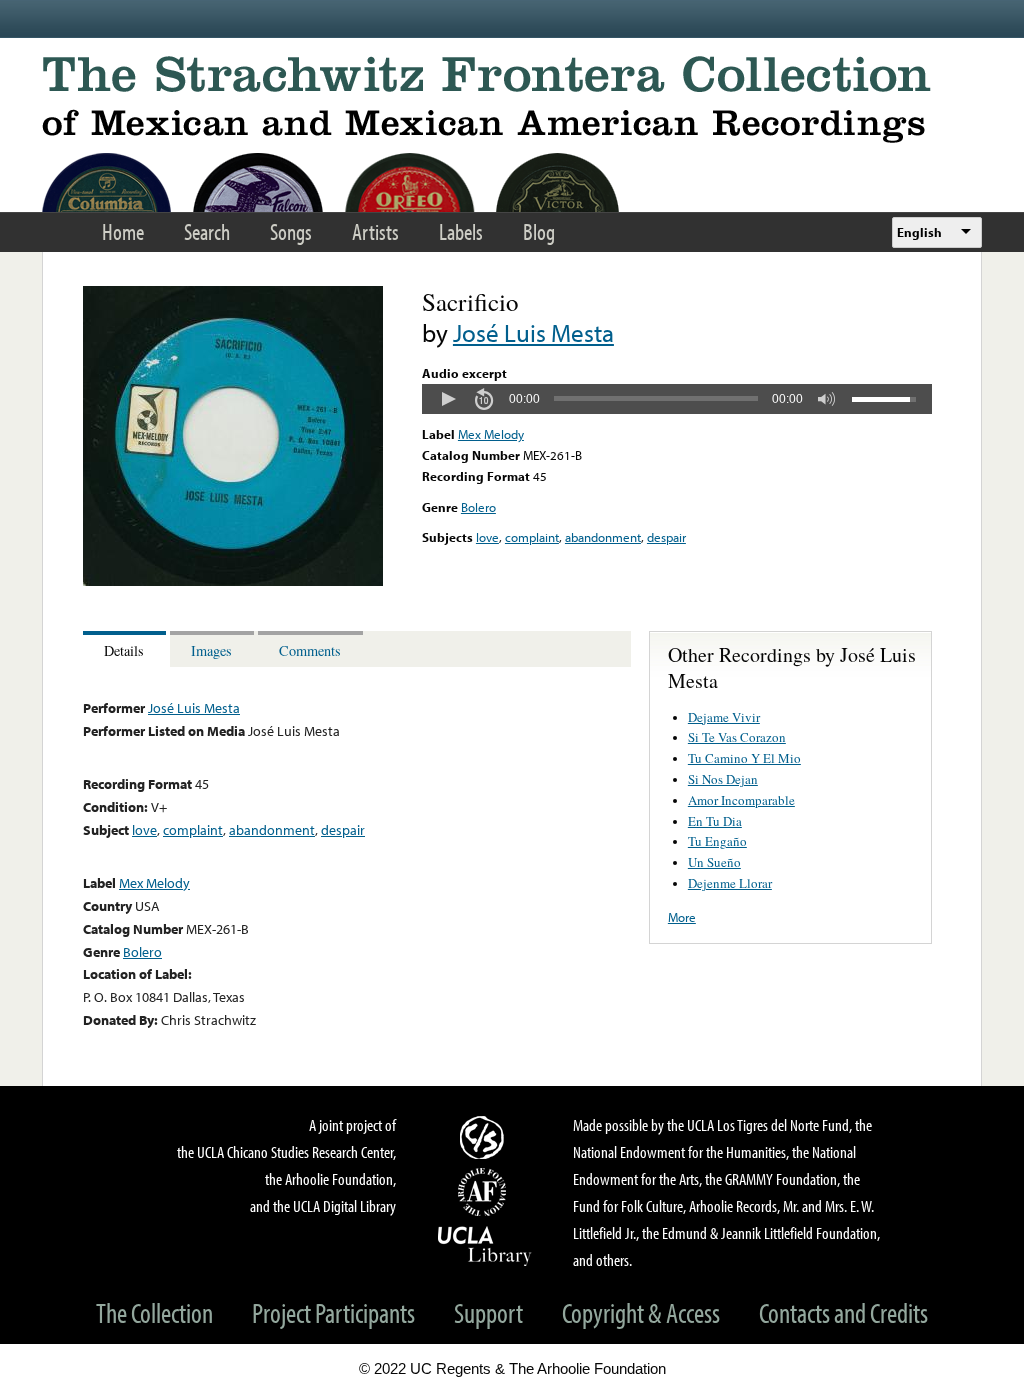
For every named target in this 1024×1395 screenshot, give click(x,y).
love (487, 537)
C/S (485, 1137)
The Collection (154, 1312)
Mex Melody (491, 434)
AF (485, 1192)
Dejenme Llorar (730, 883)
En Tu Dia (715, 821)
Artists (375, 231)
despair (666, 537)
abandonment (603, 537)
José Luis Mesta (533, 332)
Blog (539, 231)
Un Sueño (714, 862)
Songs (291, 231)
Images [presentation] (211, 650)
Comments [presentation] (310, 650)
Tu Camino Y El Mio (744, 758)
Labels (461, 231)
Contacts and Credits (843, 1312)
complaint (532, 537)
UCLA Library (485, 1245)
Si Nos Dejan (723, 779)
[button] (448, 399)
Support (488, 1312)
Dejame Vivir (724, 717)
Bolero (478, 507)
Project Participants (333, 1312)
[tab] (126, 649)
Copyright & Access (641, 1312)
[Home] (512, 99)
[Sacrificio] (233, 581)
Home (123, 231)
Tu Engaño (717, 841)
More (682, 917)
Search (207, 231)
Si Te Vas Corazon (737, 737)
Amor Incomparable (741, 800)
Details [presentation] (124, 650)
